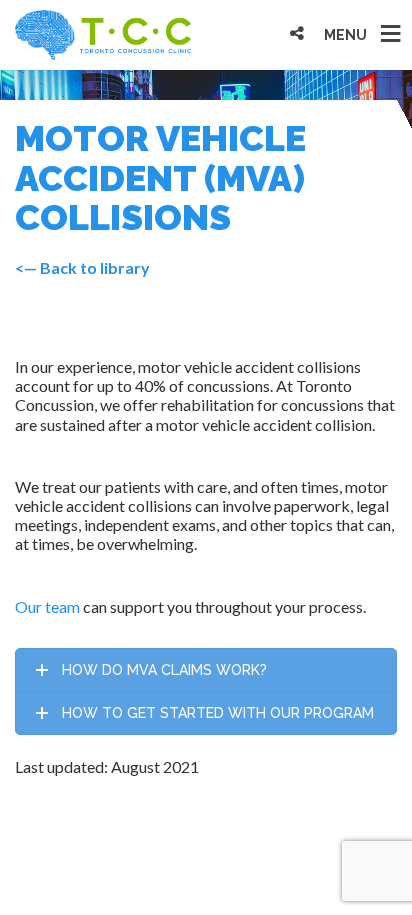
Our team (47, 606)
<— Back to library (82, 267)
